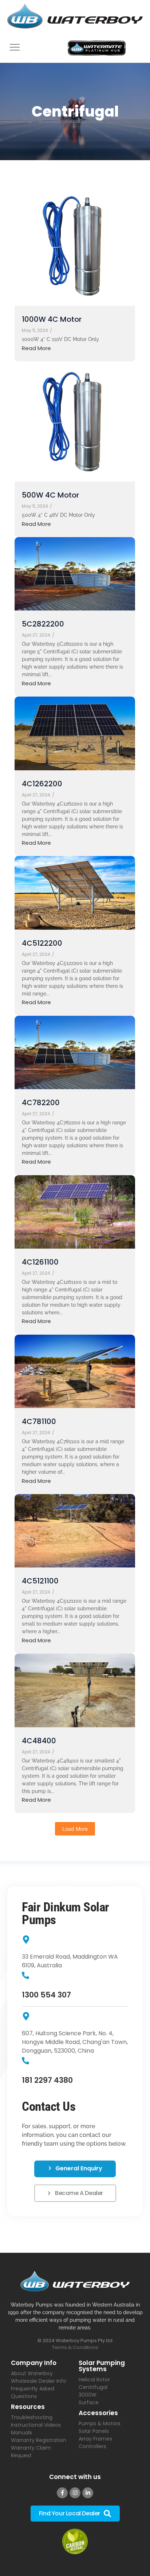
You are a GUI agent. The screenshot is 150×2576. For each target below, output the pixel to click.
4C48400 (39, 1741)
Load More (75, 1829)
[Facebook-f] (62, 2493)
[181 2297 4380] (25, 2061)
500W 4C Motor (50, 495)
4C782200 (41, 1103)
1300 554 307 (46, 1995)
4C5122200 (42, 943)
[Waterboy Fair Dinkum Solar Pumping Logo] (75, 17)
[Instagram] (75, 2493)
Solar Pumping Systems (102, 2366)
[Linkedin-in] (88, 2493)
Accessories (98, 2413)
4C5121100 (40, 1581)
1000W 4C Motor (52, 319)
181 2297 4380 (47, 2080)
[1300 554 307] (25, 1976)
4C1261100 (40, 1262)
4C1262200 (42, 784)
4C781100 (39, 1422)
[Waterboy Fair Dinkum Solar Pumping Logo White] (75, 2281)
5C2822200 (43, 624)
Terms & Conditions (75, 2347)
